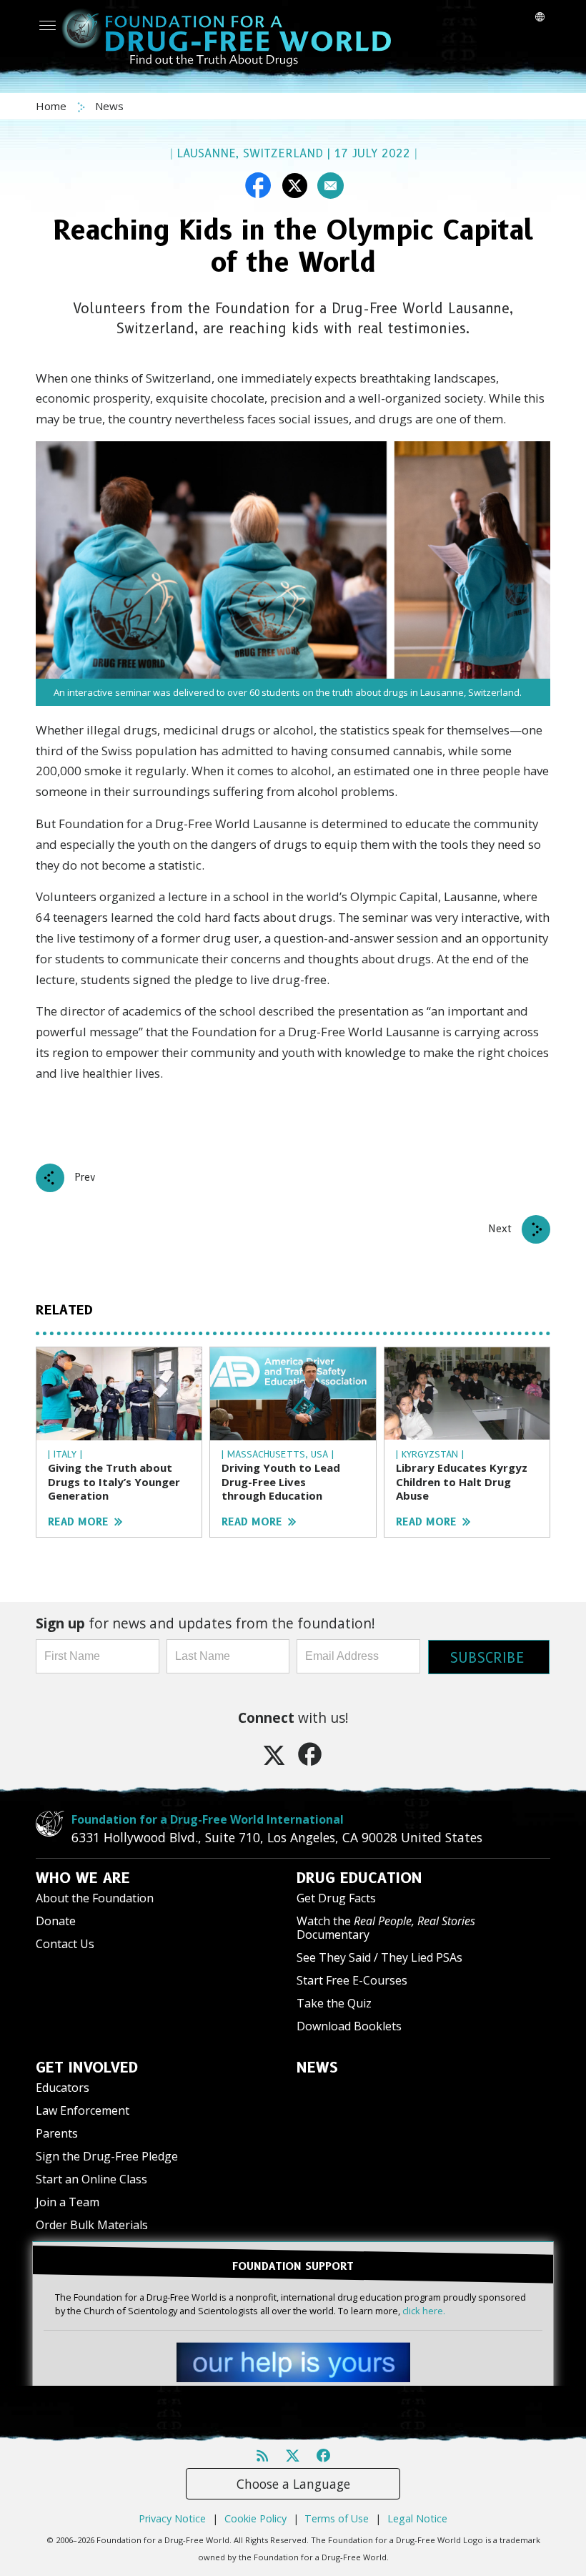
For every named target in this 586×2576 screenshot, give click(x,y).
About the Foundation (95, 1898)
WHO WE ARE (83, 1878)
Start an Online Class (91, 2179)
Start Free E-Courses (352, 1980)
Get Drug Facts (336, 1898)
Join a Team (68, 2202)
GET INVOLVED (87, 2068)
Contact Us (65, 1944)
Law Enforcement (83, 2110)
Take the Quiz (334, 2003)
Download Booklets (349, 2026)
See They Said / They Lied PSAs (379, 1957)
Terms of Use (337, 2518)
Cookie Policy (255, 2518)
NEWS (317, 2068)
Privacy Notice (172, 2518)
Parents (57, 2133)
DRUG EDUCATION (359, 1878)
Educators (63, 2088)
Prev (85, 1177)
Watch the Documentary (386, 1928)
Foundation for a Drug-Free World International (208, 1819)
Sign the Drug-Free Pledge (107, 2156)
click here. (424, 2311)
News (109, 106)
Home (53, 106)
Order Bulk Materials (92, 2225)
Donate (56, 1921)
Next (500, 1229)
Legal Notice (417, 2518)
